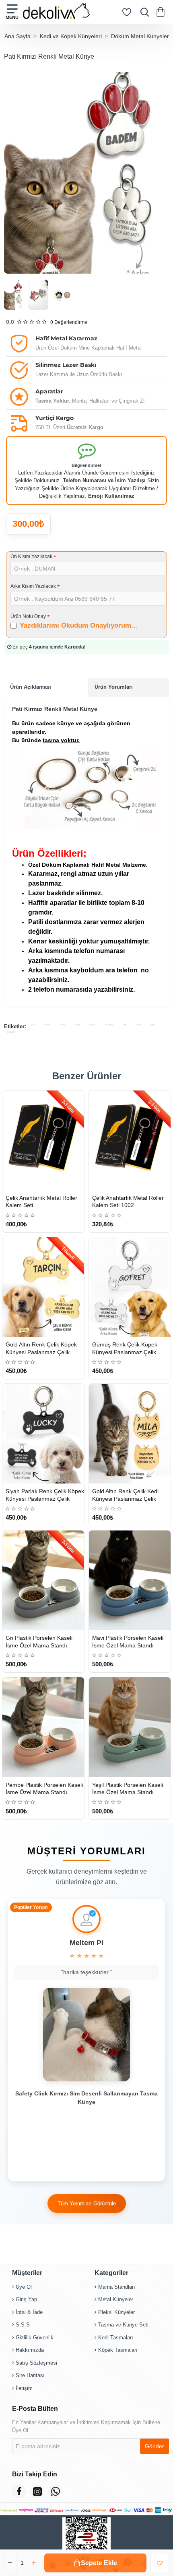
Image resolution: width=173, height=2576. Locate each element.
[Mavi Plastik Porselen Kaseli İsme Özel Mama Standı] (130, 1580)
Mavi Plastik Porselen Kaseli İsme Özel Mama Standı (128, 1641)
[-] (10, 2563)
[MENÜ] (12, 12)
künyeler (11, 1032)
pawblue (109, 1025)
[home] (17, 36)
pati (33, 1025)
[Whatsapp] (55, 2491)
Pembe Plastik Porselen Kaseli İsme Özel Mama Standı (44, 1788)
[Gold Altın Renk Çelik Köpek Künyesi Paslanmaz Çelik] (43, 1287)
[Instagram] (37, 2491)
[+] (34, 2563)
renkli (63, 1025)
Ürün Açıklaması (31, 687)
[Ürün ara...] (143, 12)
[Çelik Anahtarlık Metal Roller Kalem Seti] (43, 1140)
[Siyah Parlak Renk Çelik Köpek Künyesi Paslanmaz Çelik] (43, 1434)
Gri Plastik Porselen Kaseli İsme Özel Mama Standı (39, 1641)
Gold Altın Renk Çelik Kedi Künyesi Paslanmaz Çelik (125, 1495)
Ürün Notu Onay (28, 616)
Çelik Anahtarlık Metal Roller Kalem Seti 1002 (128, 1201)
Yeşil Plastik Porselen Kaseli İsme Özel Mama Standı (128, 1788)
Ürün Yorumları (114, 687)
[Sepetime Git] (162, 12)
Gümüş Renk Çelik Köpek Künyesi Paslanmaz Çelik (125, 1348)
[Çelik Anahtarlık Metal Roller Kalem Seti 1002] (130, 1140)
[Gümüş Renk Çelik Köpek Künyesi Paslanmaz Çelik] (130, 1287)
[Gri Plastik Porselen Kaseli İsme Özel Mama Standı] (43, 1580)
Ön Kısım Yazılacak (31, 557)
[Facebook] (19, 2491)
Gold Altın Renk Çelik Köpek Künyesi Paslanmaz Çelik (41, 1348)
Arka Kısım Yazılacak (33, 586)
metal (77, 1025)
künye (92, 1025)
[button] (95, 2563)
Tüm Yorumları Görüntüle (87, 2204)
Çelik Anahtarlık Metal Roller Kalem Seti (41, 1201)
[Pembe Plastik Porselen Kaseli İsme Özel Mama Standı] (43, 1727)
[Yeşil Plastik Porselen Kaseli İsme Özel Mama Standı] (130, 1727)
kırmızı (47, 1025)
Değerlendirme (69, 322)
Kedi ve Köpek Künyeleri (71, 36)
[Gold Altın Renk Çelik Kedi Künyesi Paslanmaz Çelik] (130, 1434)
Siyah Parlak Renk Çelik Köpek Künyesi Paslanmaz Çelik (45, 1495)
